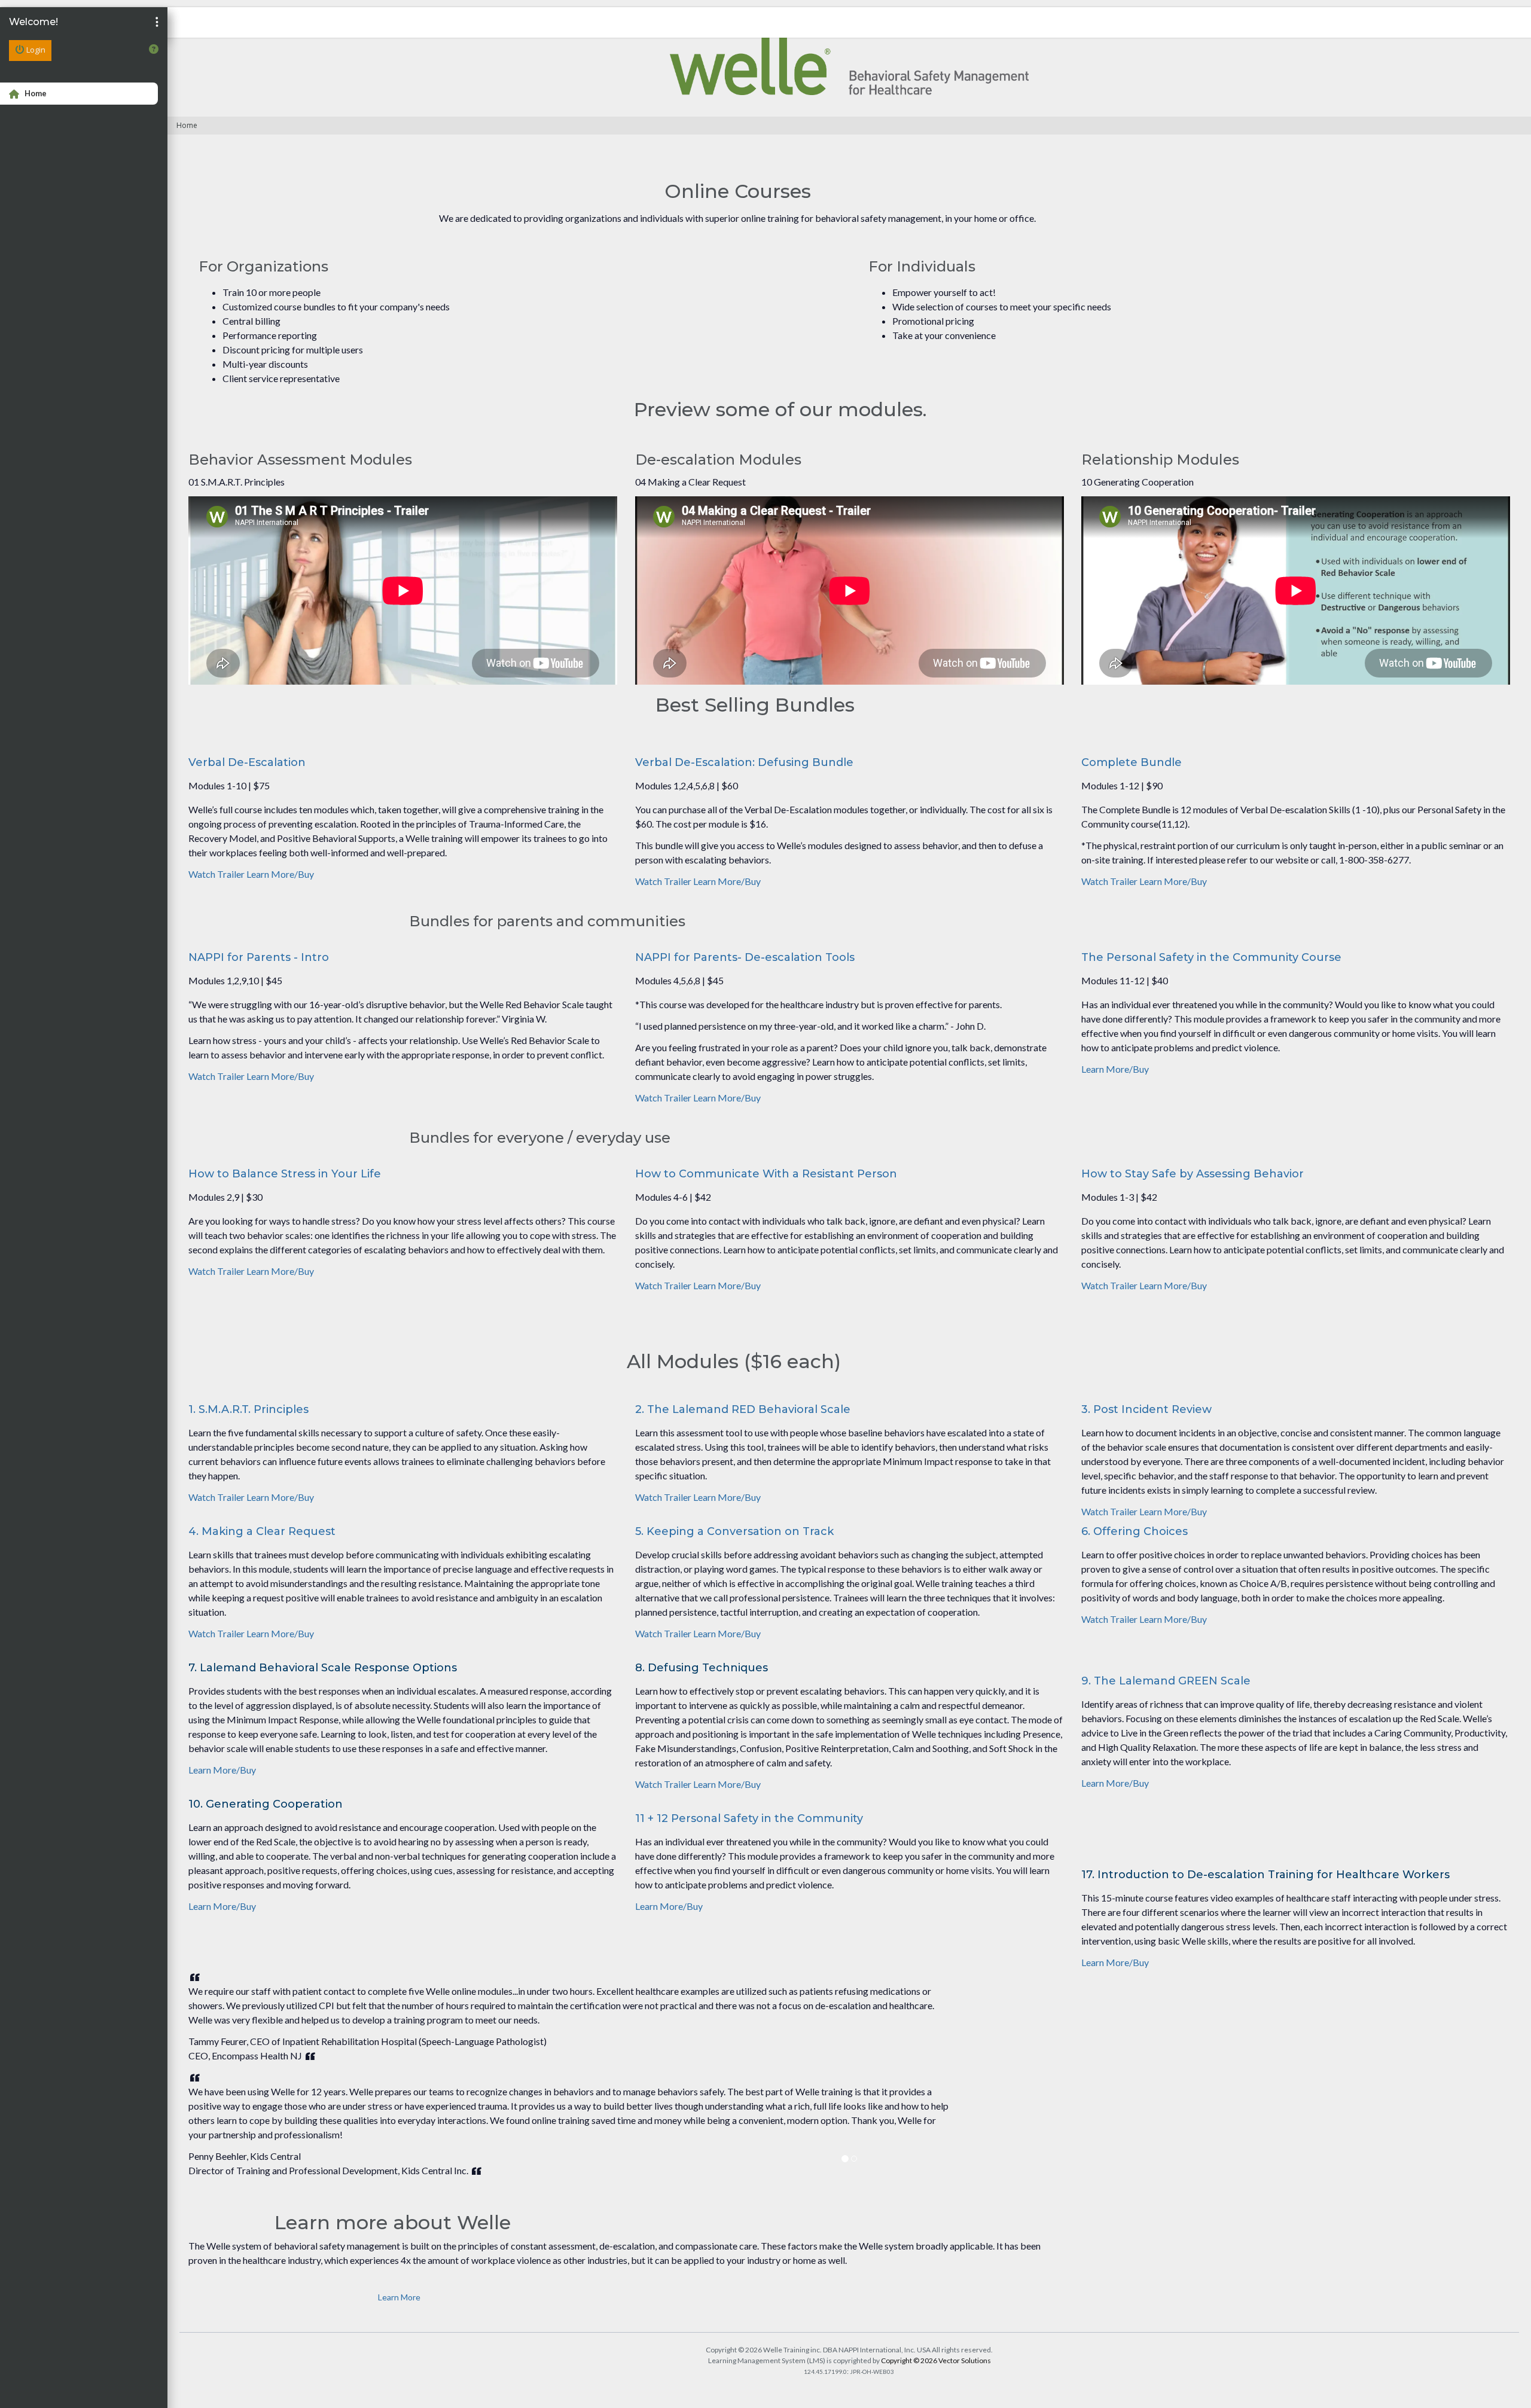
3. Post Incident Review (1146, 1409)
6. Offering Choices (1134, 1531)
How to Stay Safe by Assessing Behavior (1193, 1174)
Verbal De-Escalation (247, 762)
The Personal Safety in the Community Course (1211, 957)
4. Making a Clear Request (262, 1531)
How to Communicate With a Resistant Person (766, 1174)
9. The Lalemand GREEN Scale (1166, 1681)
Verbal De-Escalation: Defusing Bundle (744, 762)
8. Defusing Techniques (702, 1668)
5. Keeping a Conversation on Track (734, 1531)
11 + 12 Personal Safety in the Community (749, 1818)
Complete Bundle (1132, 762)
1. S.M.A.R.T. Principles (248, 1409)
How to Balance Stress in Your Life (285, 1174)
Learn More (399, 2297)
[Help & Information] (154, 49)
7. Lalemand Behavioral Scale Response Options (323, 1668)
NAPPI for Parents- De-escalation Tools (745, 957)
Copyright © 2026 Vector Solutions (936, 2360)
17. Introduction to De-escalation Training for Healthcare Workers (1265, 1875)
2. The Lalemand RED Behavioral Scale (743, 1409)
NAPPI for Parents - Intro (259, 957)
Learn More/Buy (280, 874)
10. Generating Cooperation (266, 1804)
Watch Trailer (217, 874)
